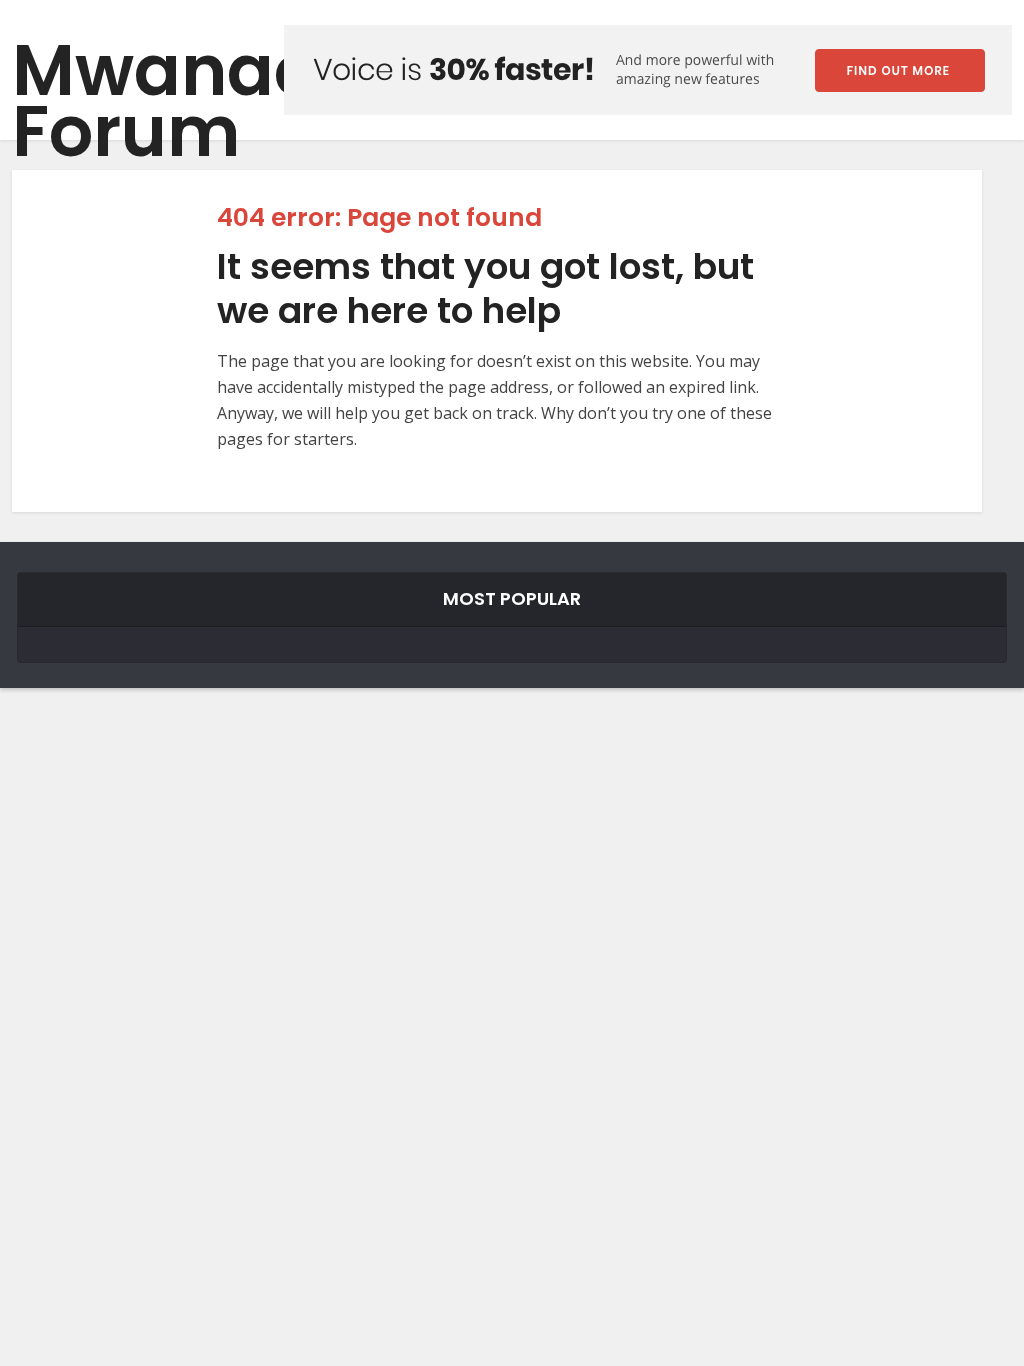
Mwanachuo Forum (232, 101)
